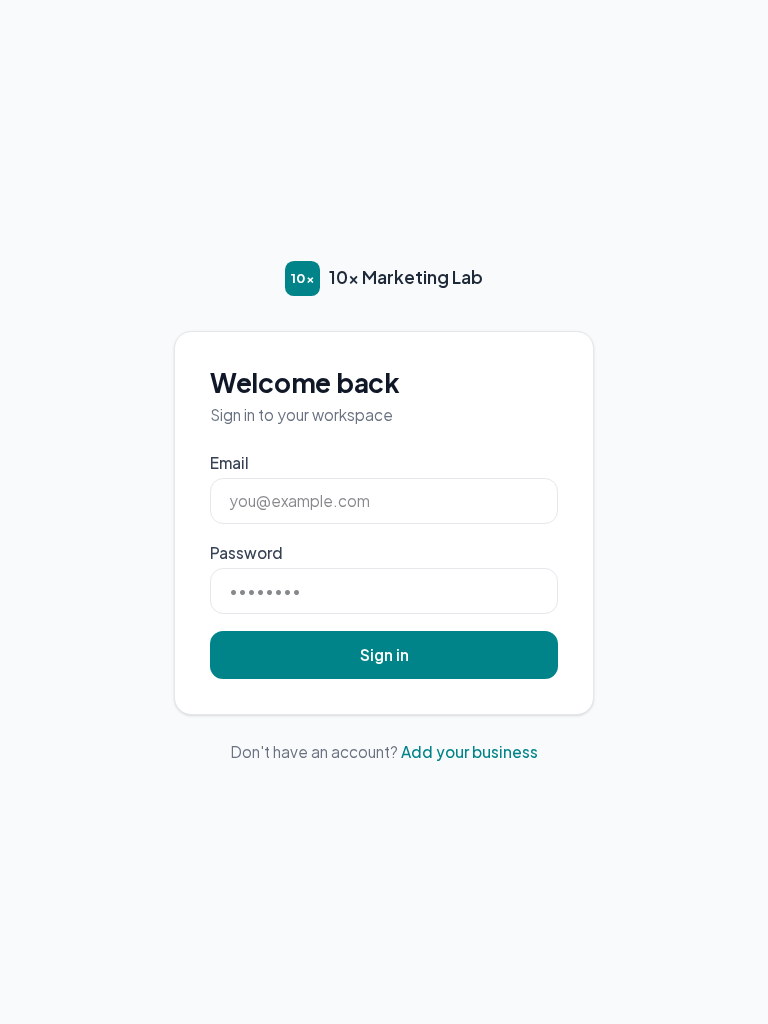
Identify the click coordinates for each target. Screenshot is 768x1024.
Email (229, 462)
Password (246, 552)
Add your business (469, 751)
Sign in (384, 654)
